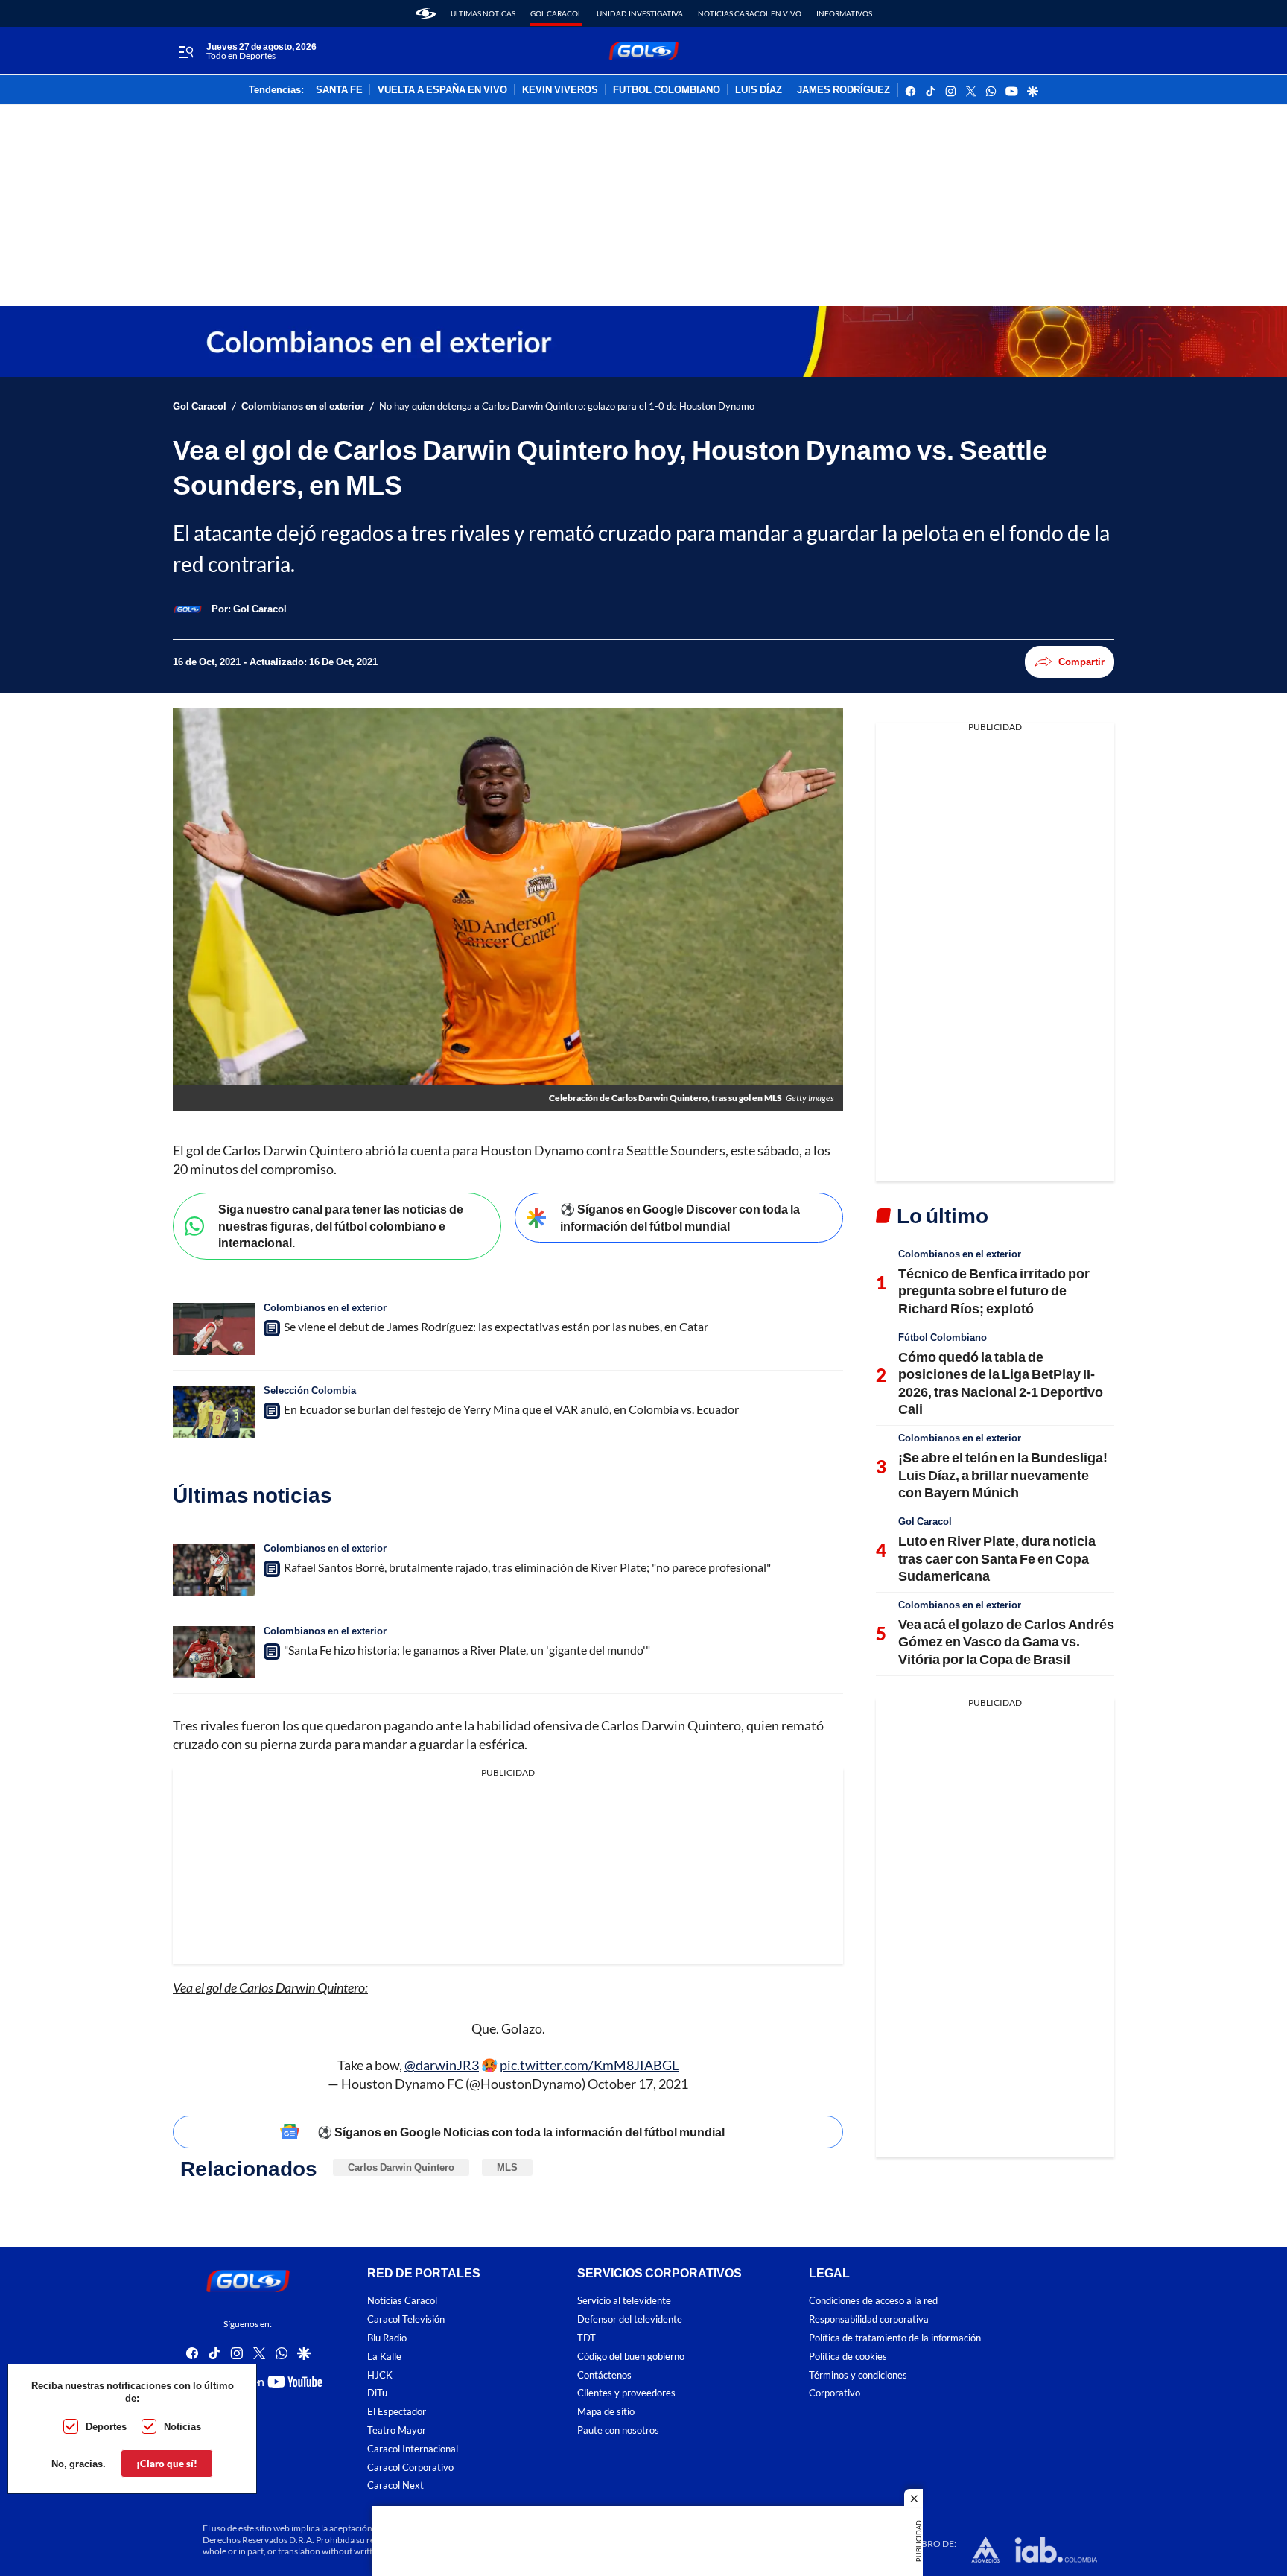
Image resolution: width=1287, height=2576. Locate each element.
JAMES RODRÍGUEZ (843, 90)
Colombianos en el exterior (303, 406)
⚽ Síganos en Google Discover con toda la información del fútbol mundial (680, 1217)
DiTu (377, 2393)
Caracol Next (395, 2485)
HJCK (380, 2375)
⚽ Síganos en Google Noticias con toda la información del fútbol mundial (521, 2132)
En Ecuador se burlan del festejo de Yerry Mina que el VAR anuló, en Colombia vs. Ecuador (511, 1409)
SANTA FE (339, 90)
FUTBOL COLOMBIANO (667, 90)
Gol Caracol (556, 13)
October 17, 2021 (638, 2084)
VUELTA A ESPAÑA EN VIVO (442, 90)
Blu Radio (387, 2338)
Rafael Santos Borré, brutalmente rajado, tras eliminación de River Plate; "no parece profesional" (527, 1567)
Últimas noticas (483, 13)
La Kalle (384, 2357)
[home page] (426, 13)
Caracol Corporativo (410, 2468)
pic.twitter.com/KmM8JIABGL (589, 2065)
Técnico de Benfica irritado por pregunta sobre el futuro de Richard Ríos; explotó (994, 1291)
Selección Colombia (310, 1390)
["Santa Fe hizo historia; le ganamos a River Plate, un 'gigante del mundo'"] (214, 1652)
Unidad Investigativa (640, 13)
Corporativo (835, 2393)
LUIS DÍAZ (759, 90)
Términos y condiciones (858, 2375)
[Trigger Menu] (186, 51)
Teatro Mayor (397, 2430)
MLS (507, 2167)
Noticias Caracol (402, 2301)
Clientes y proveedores (626, 2393)
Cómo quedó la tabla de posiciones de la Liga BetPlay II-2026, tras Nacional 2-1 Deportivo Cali (1001, 1383)
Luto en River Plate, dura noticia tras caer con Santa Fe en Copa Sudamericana (997, 1558)
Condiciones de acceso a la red (873, 2301)
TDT (587, 2338)
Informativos (844, 13)
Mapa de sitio (606, 2412)
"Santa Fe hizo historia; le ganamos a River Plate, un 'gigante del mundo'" (467, 1650)
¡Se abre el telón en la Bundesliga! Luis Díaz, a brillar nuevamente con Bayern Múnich (1003, 1475)
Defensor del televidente (630, 2319)
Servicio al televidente (624, 2301)
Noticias (182, 2426)
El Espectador (397, 2412)
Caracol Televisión (406, 2319)
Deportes (106, 2426)
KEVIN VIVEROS (560, 90)
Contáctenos (604, 2375)
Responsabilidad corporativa (869, 2319)
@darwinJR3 (442, 2065)
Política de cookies (848, 2357)
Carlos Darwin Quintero (401, 2167)
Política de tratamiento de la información (895, 2338)
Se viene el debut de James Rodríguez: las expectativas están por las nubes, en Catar (496, 1326)
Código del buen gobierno (631, 2357)
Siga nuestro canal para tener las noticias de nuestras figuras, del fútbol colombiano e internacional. (341, 1225)
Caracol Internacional (413, 2449)
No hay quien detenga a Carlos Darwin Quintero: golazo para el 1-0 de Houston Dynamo (567, 406)
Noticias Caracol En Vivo (750, 13)
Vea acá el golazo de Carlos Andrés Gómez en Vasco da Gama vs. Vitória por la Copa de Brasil (1006, 1641)
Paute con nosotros (618, 2430)
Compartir (1081, 662)
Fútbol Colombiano (943, 1337)
